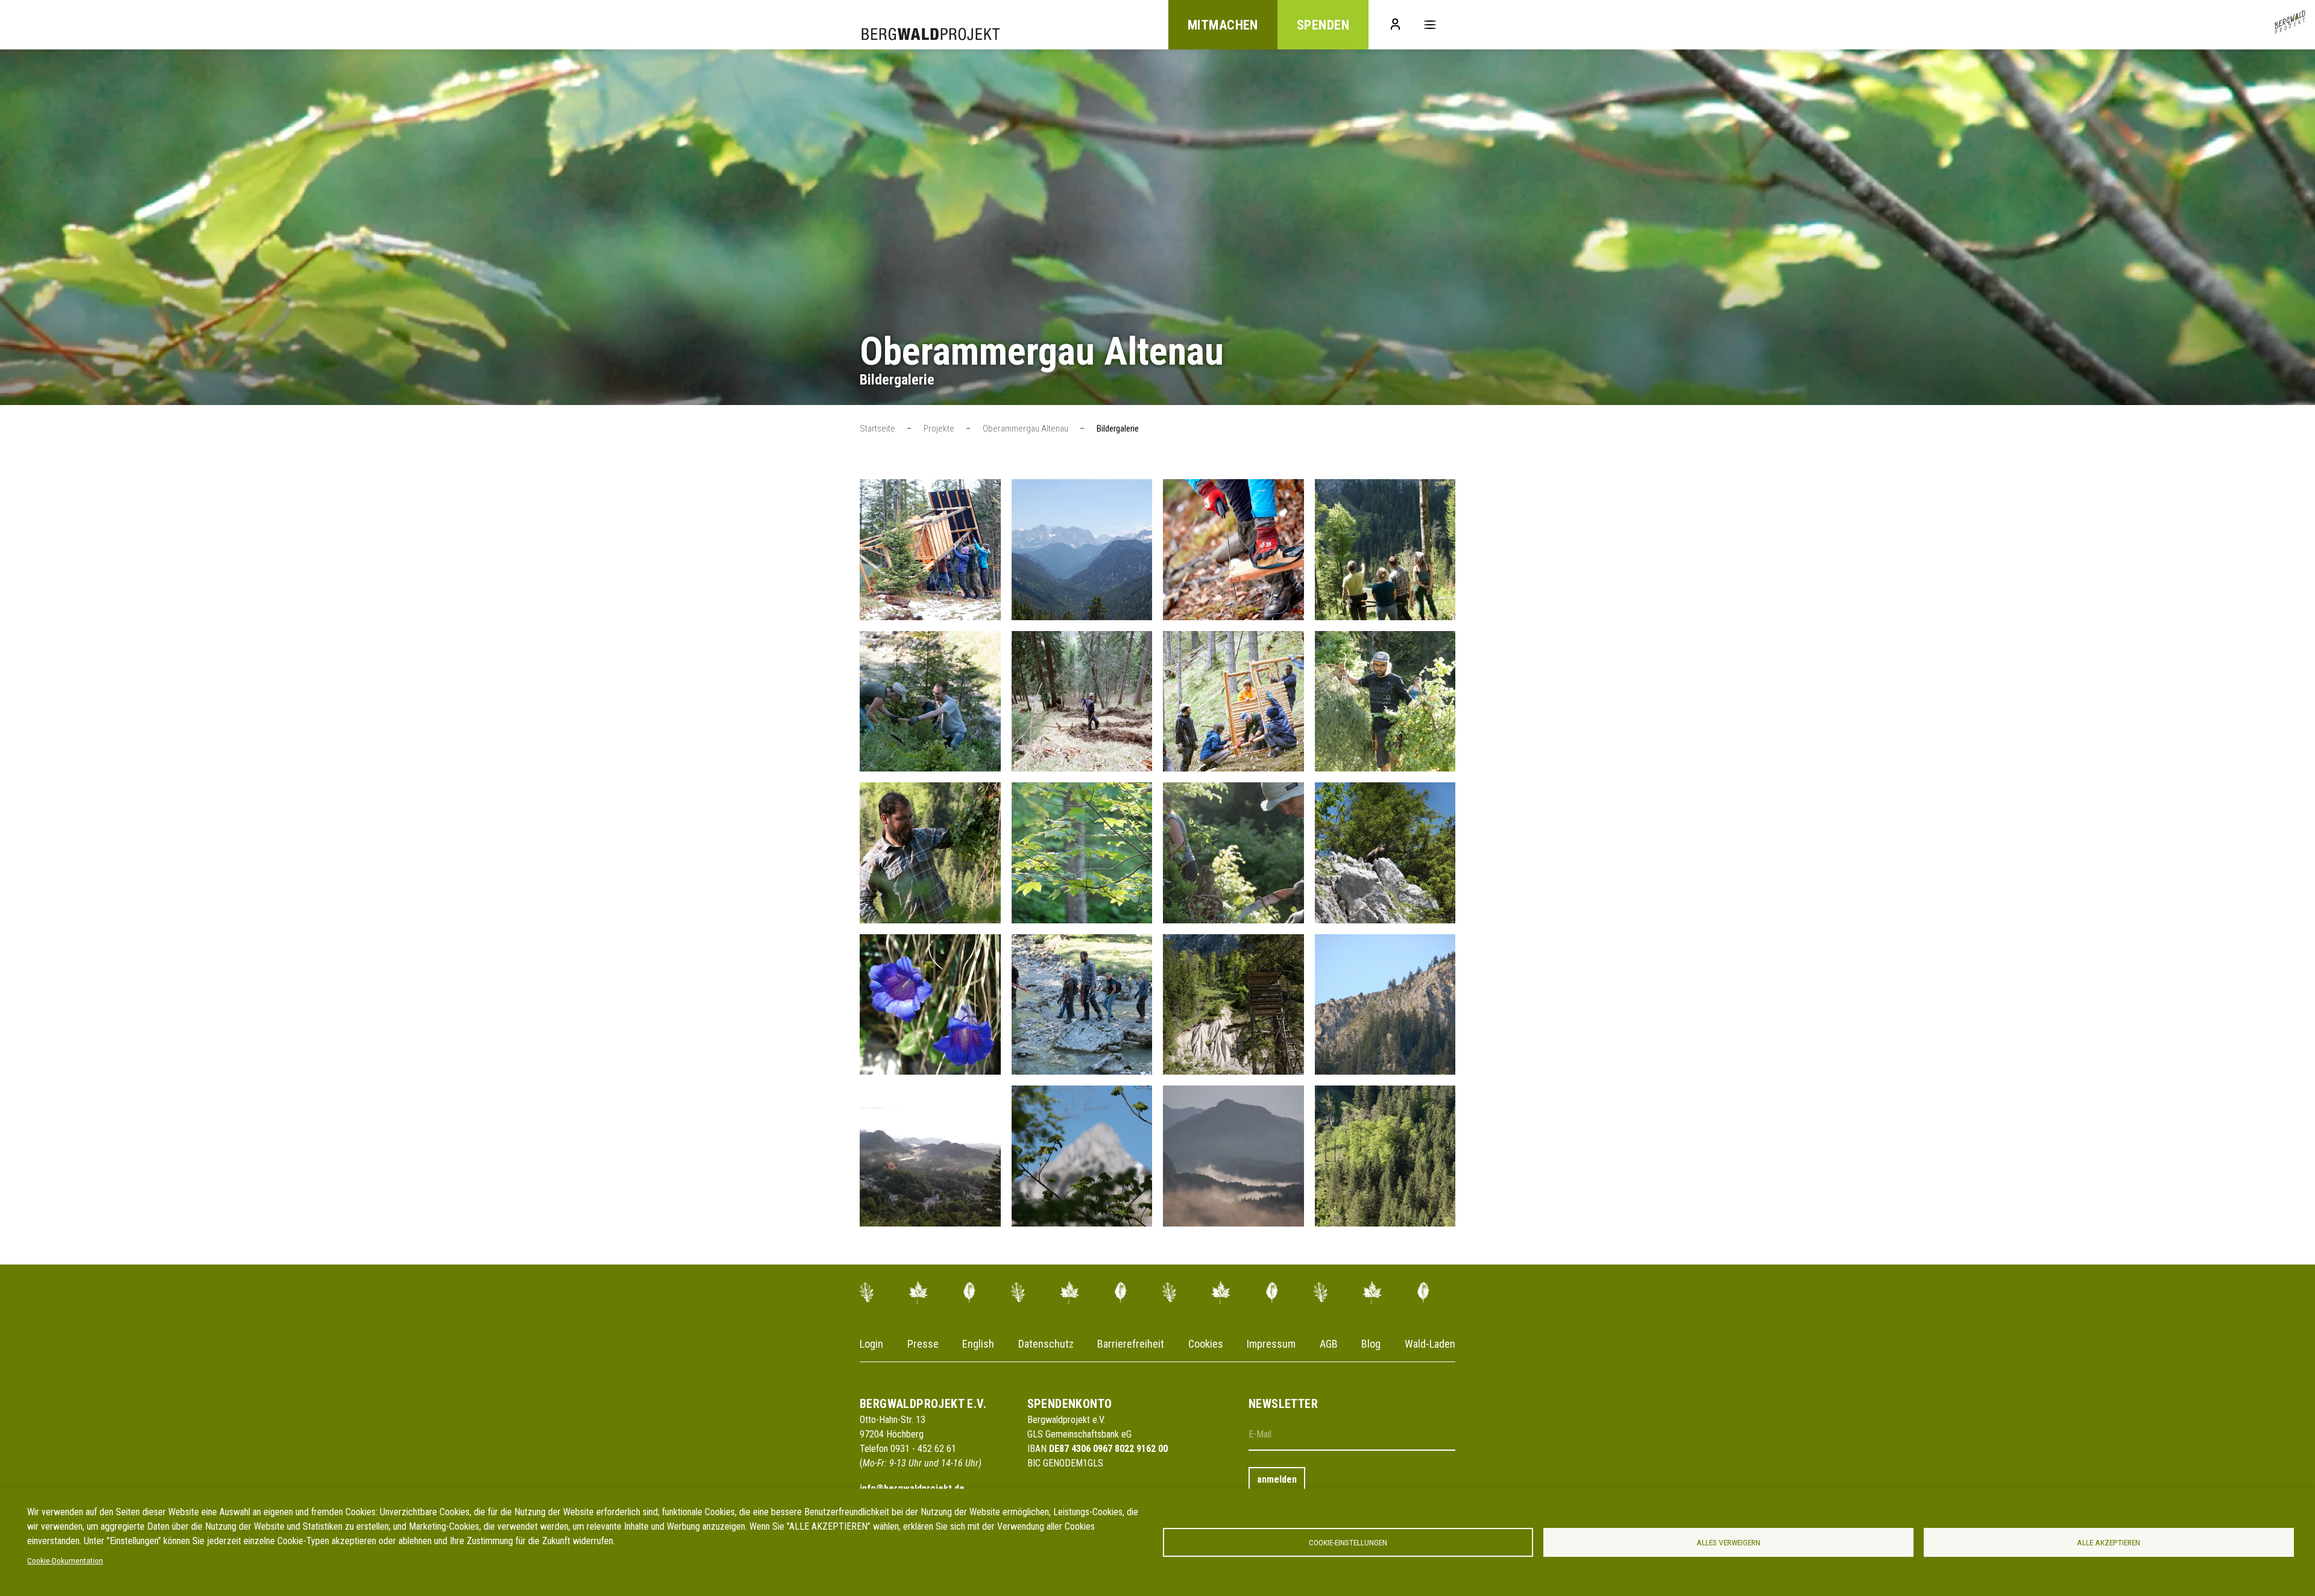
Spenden (1323, 25)
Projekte (939, 429)
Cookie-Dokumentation (65, 1560)
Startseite (877, 429)
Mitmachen (1223, 25)
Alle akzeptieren (2109, 1542)
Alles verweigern (1728, 1542)
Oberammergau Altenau (1025, 429)
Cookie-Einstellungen (1348, 1542)
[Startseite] (2290, 25)
